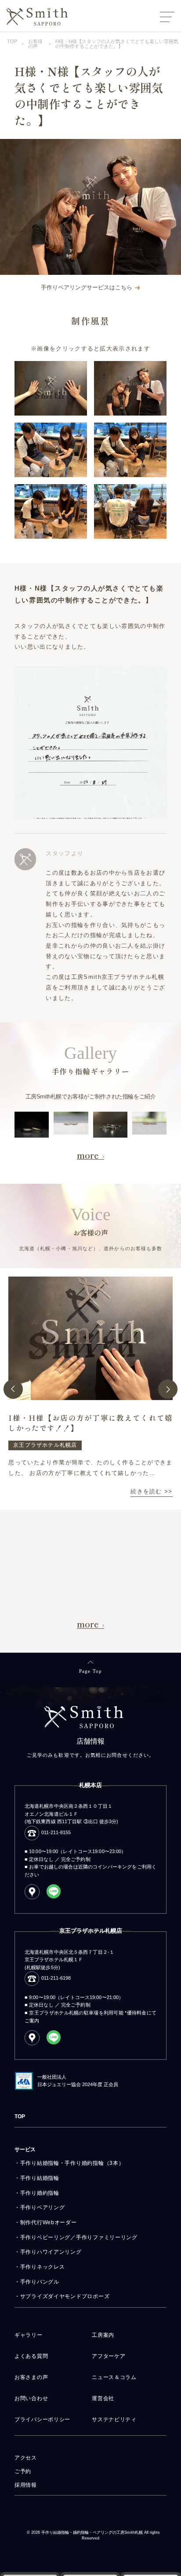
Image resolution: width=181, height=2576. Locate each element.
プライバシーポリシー (42, 2419)
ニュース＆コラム (114, 2377)
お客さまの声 (31, 2377)
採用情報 (26, 2485)
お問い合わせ (31, 2398)
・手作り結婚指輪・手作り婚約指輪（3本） (69, 2163)
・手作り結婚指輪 (37, 2178)
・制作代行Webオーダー (46, 2222)
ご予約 (23, 2471)
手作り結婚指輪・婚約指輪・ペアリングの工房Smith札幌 (92, 2533)
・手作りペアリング (40, 2207)
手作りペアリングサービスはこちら (87, 288)
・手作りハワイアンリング (48, 2252)
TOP (20, 2116)
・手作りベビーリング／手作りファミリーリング (76, 2237)
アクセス (26, 2458)
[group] (90, 1389)
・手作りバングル (37, 2282)
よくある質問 (31, 2356)
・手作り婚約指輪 (37, 2193)
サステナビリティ (114, 2419)
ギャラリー (29, 2335)
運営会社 (103, 2398)
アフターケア (109, 2356)
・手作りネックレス (40, 2267)
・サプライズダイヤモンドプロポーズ (62, 2296)
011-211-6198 (56, 1978)
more (88, 1155)
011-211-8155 (56, 1832)
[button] (13, 1389)
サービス (25, 2149)
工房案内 (103, 2335)
